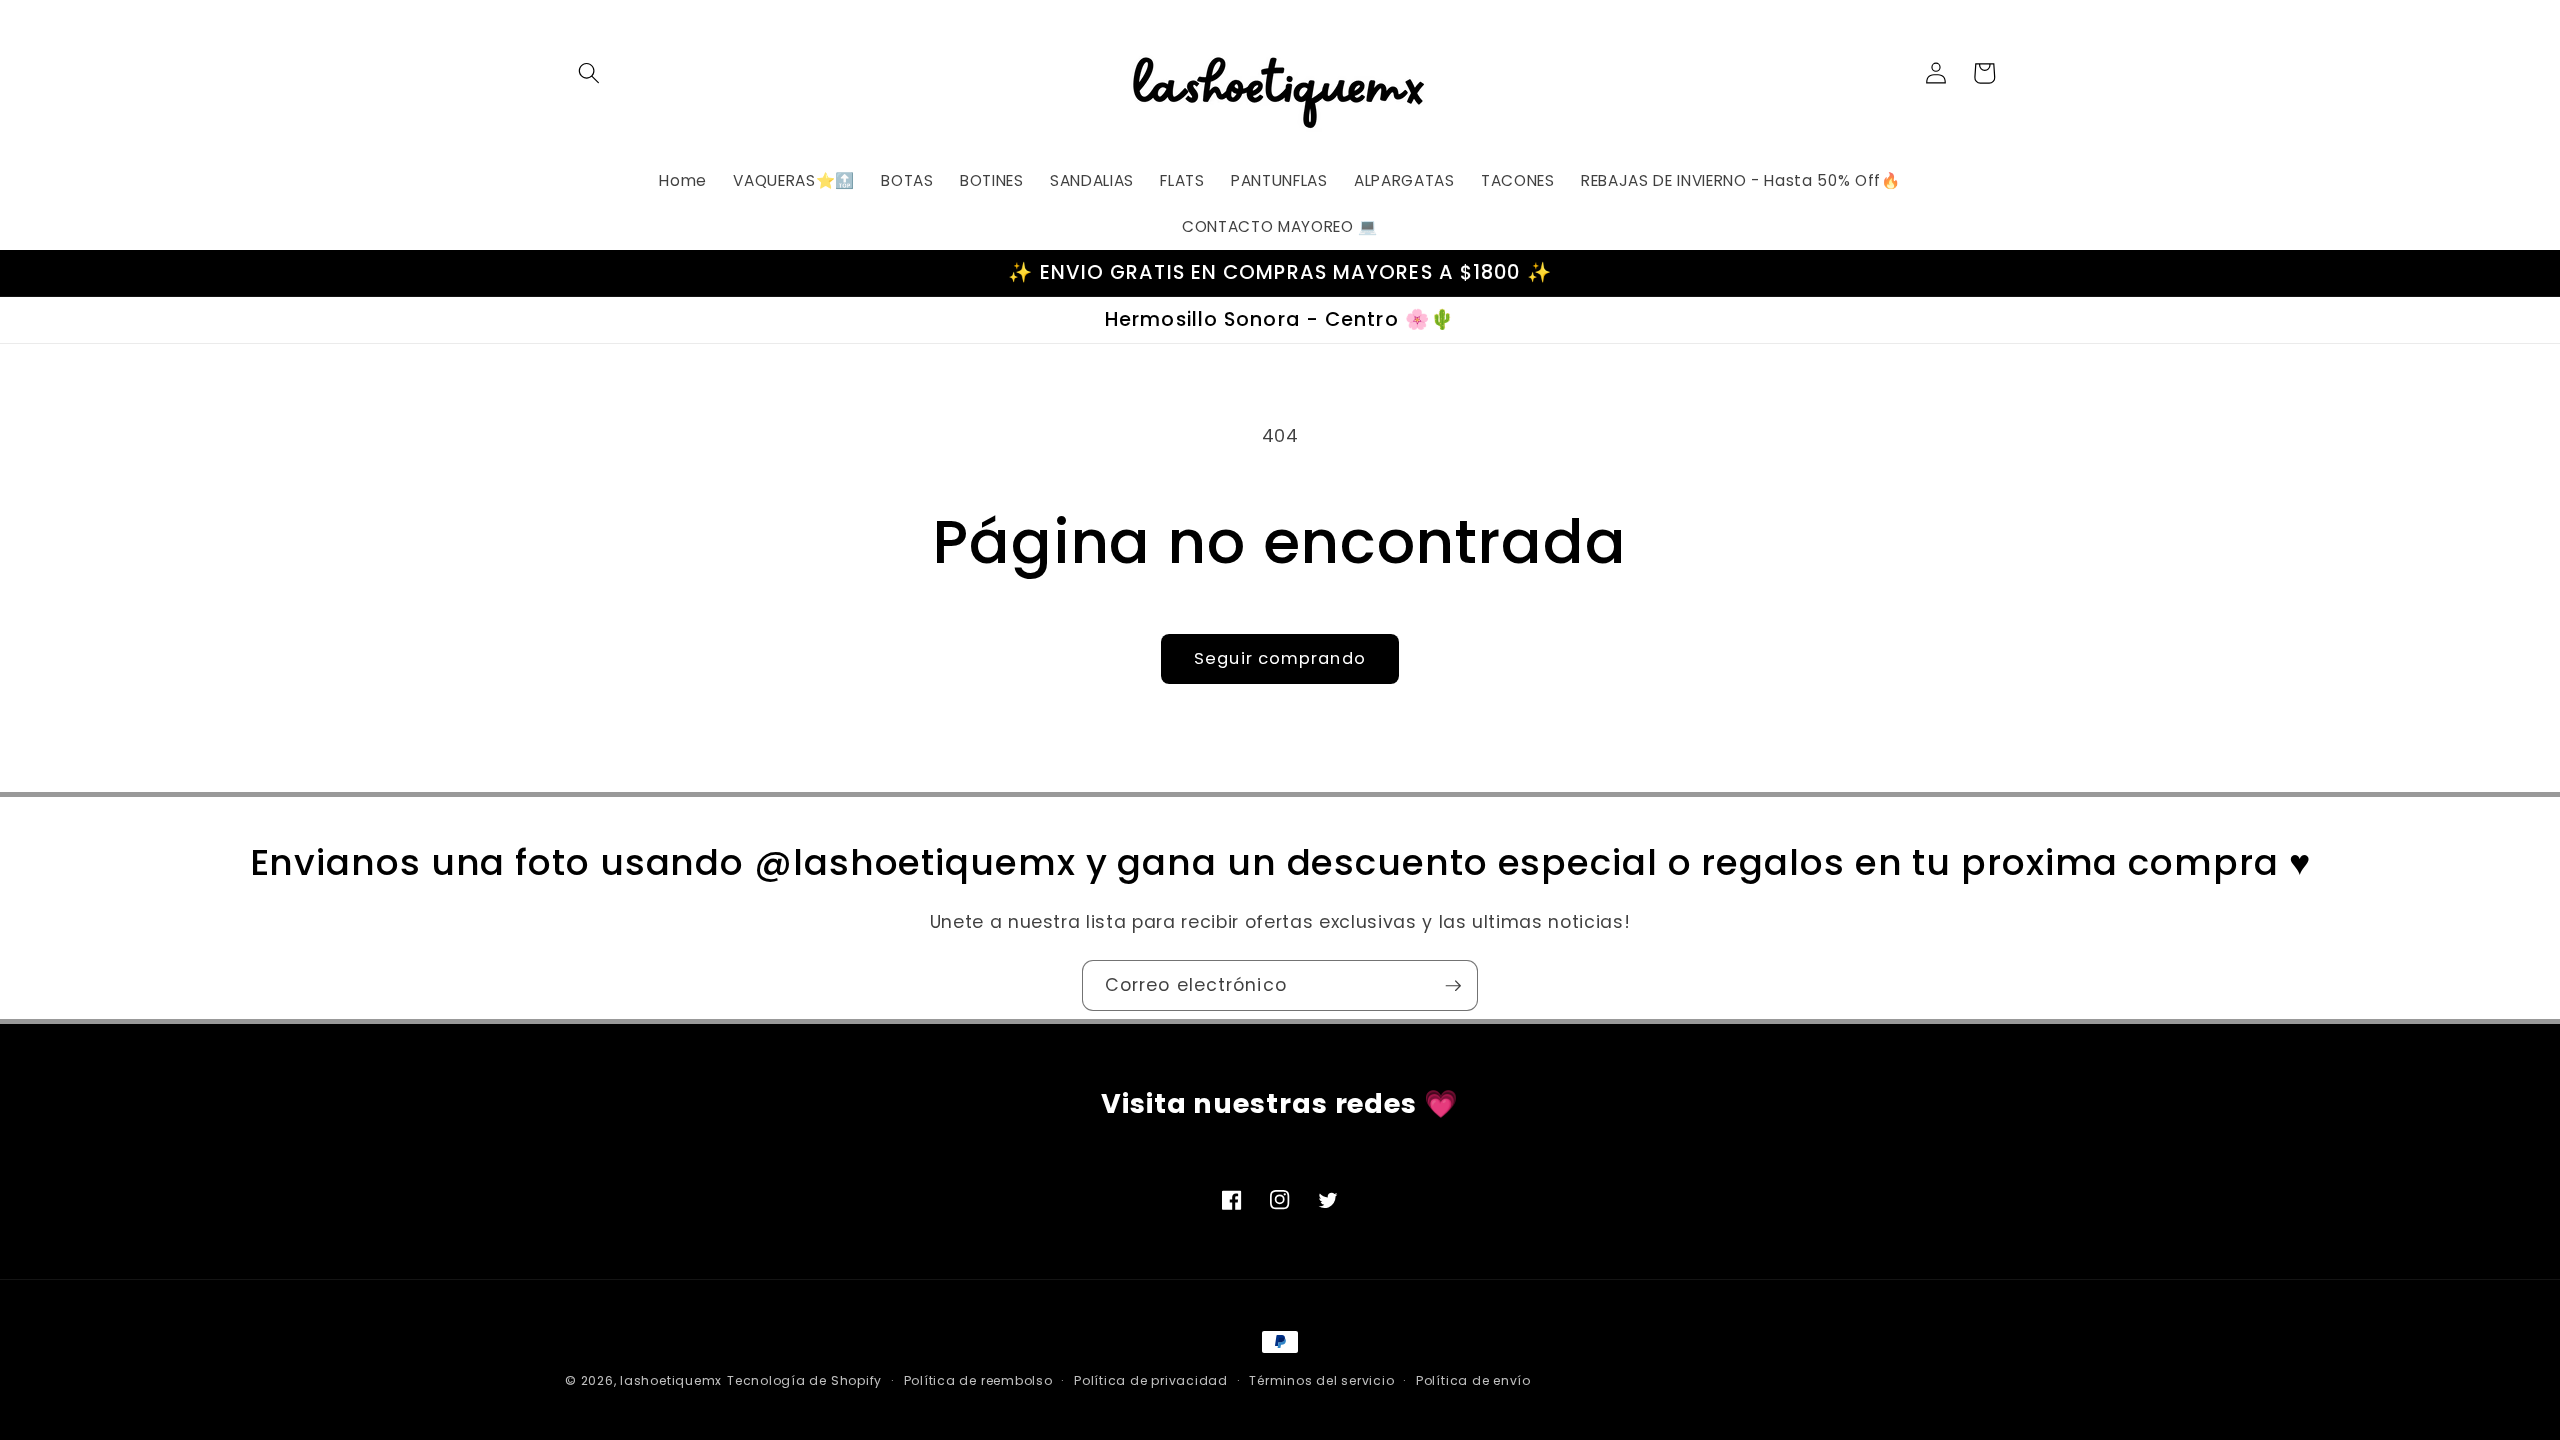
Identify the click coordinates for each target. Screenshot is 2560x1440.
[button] (589, 73)
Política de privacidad (1151, 1380)
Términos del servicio (1321, 1380)
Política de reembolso (978, 1380)
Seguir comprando (1280, 658)
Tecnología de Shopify (804, 1380)
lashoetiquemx (671, 1380)
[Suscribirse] (1453, 986)
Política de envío (1473, 1380)
